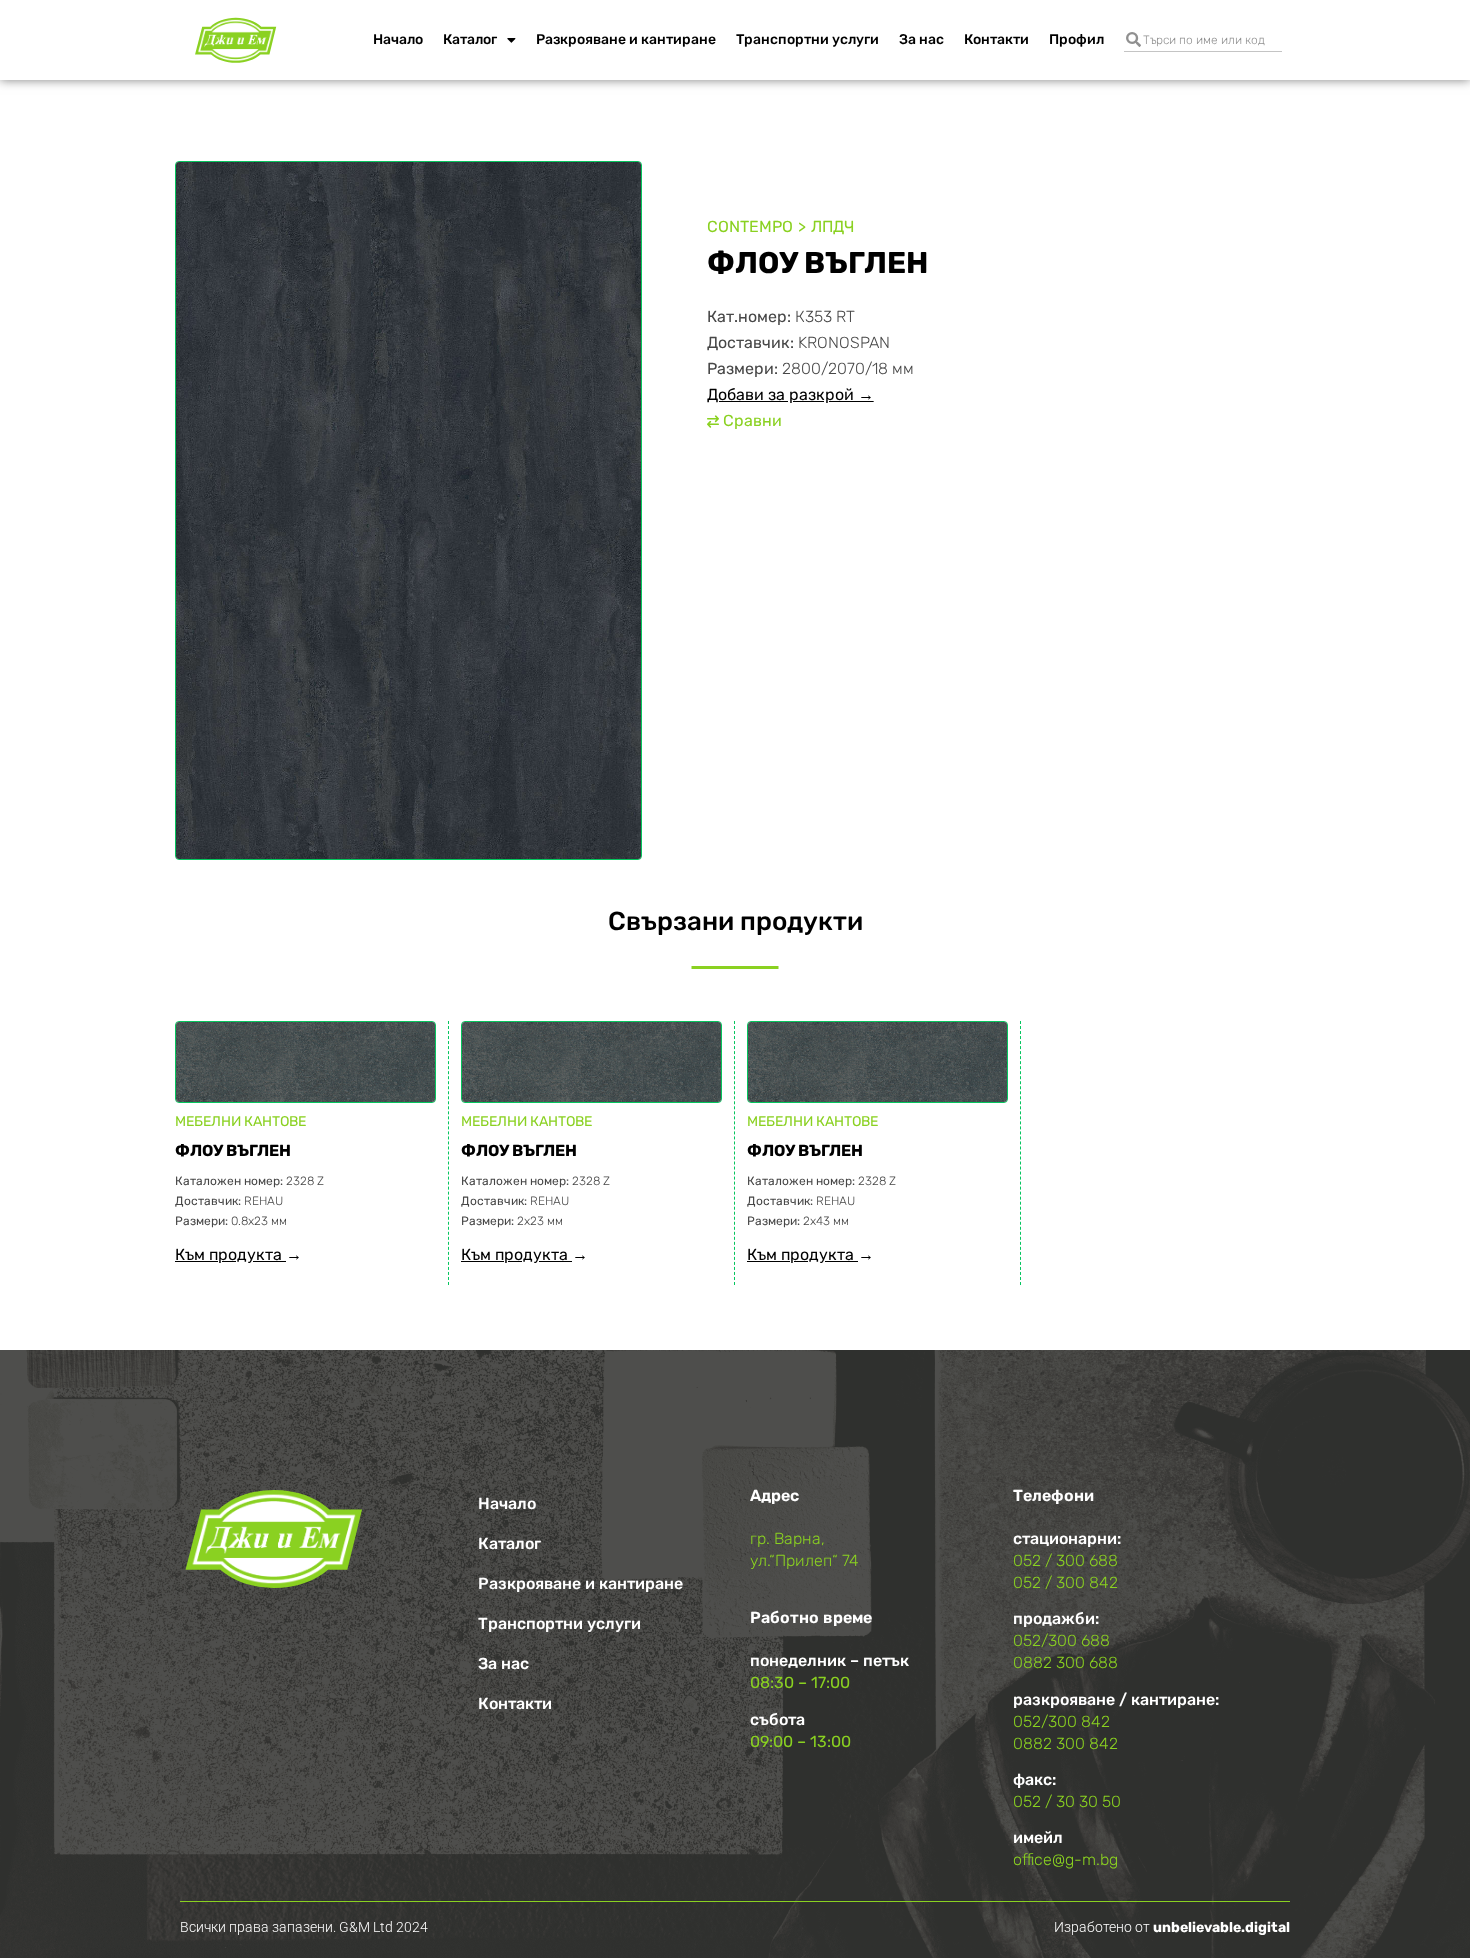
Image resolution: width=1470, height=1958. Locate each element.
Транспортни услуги (807, 39)
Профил (1076, 39)
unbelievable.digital (1221, 1927)
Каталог (470, 39)
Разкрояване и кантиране (626, 39)
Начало (398, 39)
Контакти (996, 39)
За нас (921, 39)
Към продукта (230, 1254)
